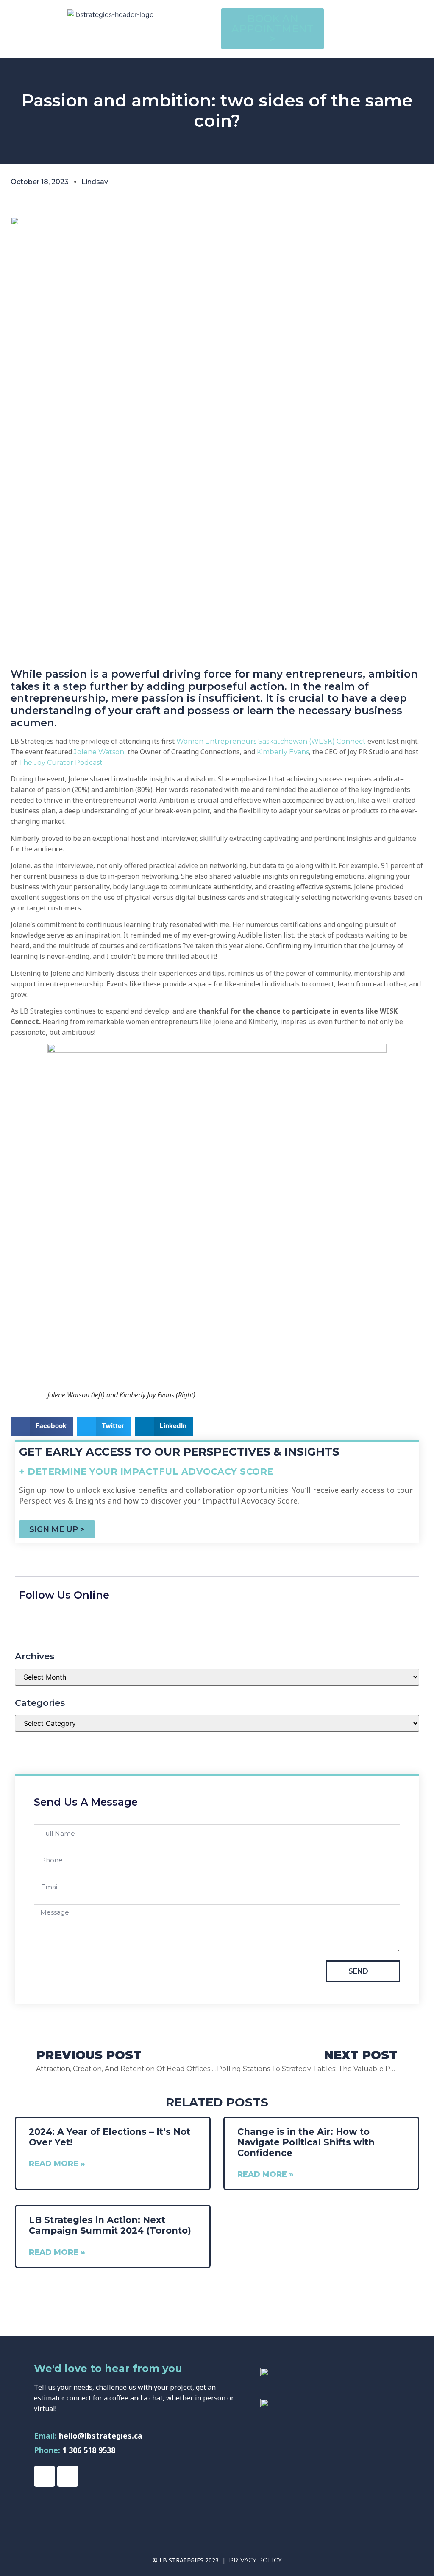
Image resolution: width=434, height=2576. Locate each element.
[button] (377, 17)
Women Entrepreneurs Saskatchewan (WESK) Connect (271, 741)
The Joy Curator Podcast (61, 763)
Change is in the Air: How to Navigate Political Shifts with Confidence (306, 2142)
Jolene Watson (99, 752)
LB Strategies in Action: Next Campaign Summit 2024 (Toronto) (110, 2225)
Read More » (57, 2164)
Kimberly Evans (283, 752)
